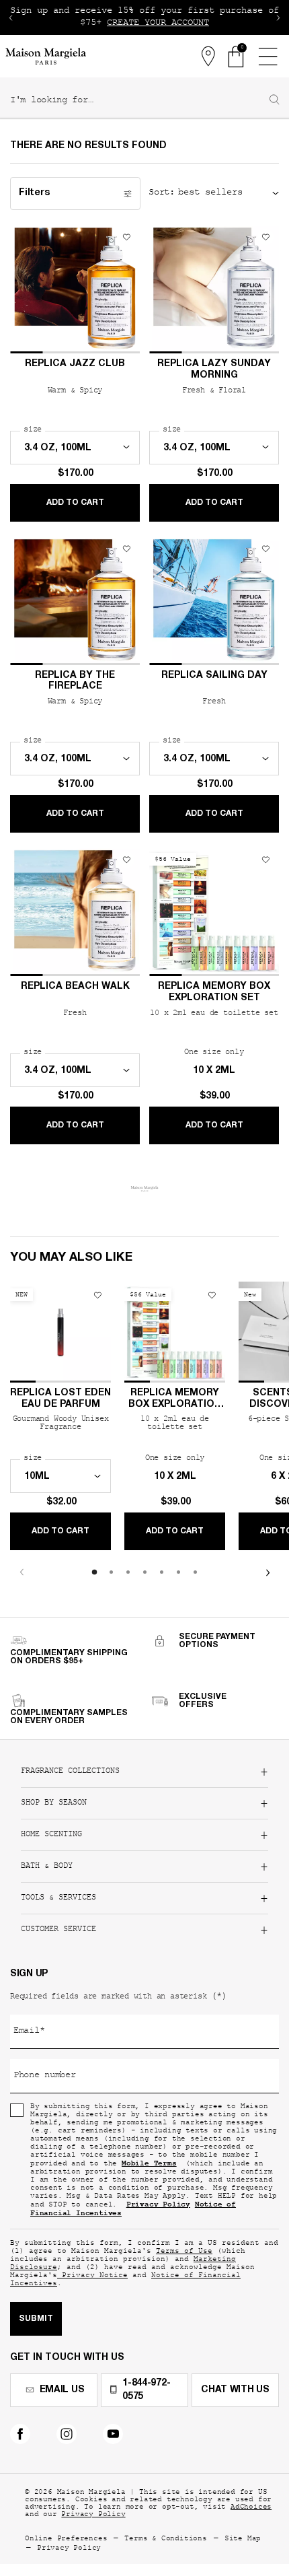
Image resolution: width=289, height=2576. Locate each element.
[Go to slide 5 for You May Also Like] (162, 1572)
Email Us (62, 2390)
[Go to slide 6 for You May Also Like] (178, 1572)
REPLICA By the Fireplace (75, 682)
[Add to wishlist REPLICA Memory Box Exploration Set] (265, 860)
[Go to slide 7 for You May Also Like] (195, 1572)
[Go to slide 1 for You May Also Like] (94, 1572)
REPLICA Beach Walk (75, 987)
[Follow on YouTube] (113, 2434)
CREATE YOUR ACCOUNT (158, 24)
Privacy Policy (93, 2515)
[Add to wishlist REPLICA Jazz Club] (126, 237)
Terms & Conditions (165, 2539)
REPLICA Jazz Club (75, 364)
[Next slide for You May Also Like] (267, 1572)
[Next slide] (278, 18)
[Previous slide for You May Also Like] (22, 1572)
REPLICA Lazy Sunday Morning (214, 370)
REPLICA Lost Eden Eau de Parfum (60, 1399)
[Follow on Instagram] (67, 2434)
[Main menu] (267, 57)
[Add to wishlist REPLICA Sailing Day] (265, 549)
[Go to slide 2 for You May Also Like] (111, 1572)
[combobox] (139, 101)
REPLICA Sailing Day (214, 676)
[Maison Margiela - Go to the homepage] (46, 56)
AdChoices (251, 2508)
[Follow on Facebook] (20, 2434)
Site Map (243, 2539)
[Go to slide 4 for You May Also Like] (145, 1572)
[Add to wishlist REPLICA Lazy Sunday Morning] (265, 237)
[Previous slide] (11, 18)
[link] (237, 57)
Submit (36, 2319)
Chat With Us (235, 2390)
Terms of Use (184, 2252)
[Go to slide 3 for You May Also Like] (128, 1572)
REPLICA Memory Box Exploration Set (214, 993)
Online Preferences (66, 2539)
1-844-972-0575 (146, 2390)
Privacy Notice (92, 2276)
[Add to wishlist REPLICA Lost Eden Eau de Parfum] (97, 1295)
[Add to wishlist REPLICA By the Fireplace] (126, 549)
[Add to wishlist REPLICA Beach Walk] (126, 860)
